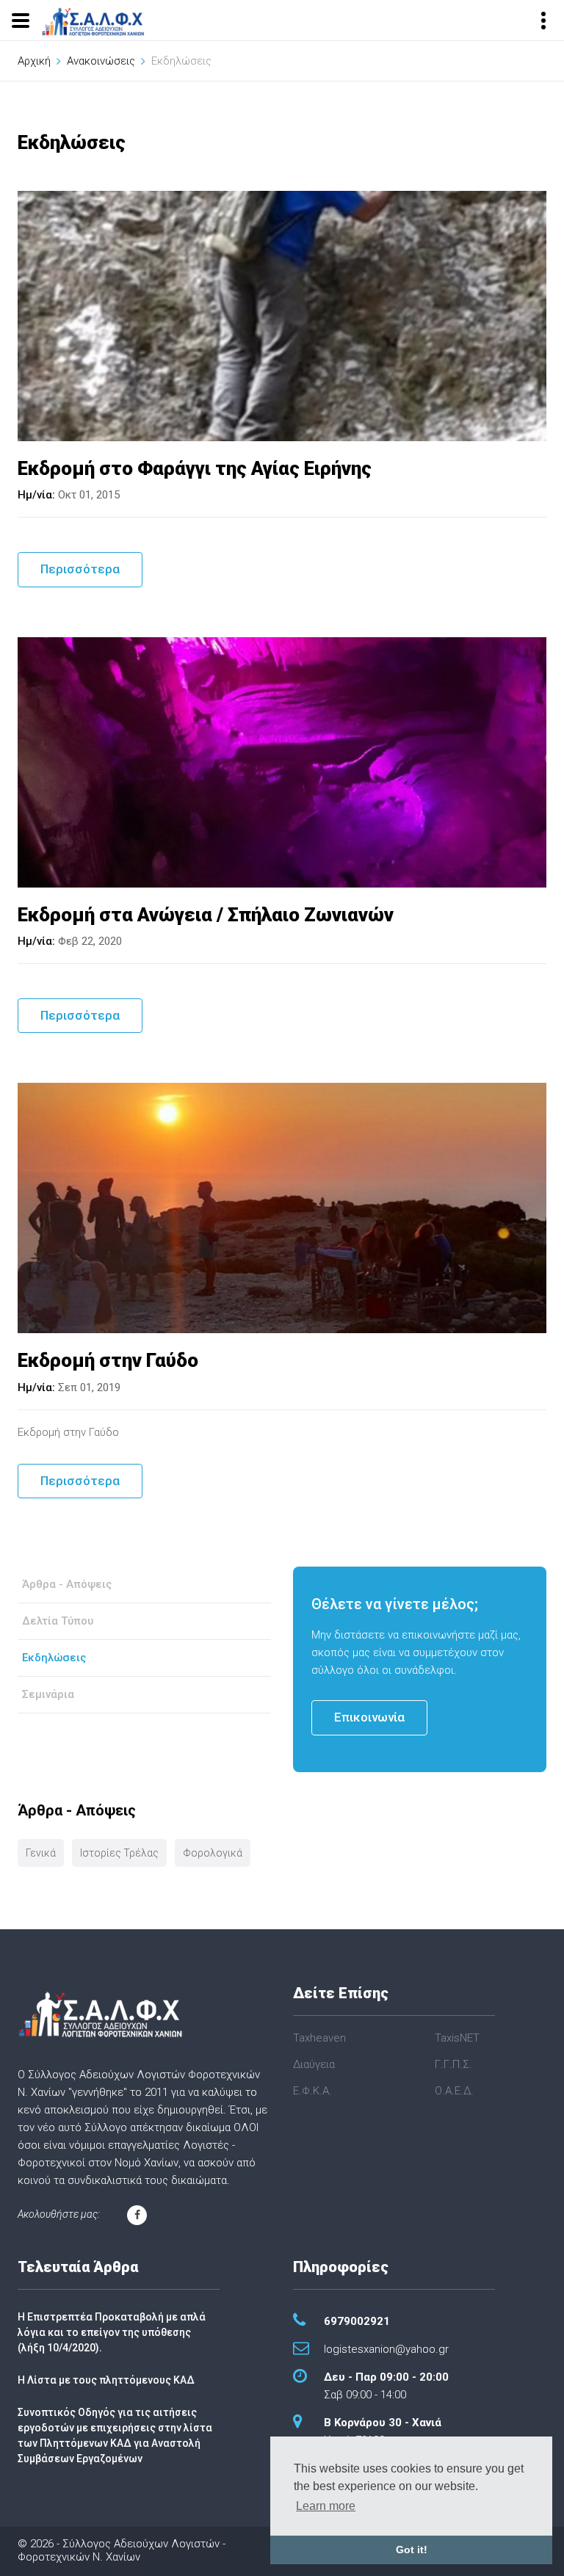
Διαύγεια (314, 2064)
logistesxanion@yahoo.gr (386, 2349)
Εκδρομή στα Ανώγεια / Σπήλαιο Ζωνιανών (206, 915)
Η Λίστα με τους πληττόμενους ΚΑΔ (106, 2380)
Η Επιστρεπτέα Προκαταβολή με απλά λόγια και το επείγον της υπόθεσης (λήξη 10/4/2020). (112, 2332)
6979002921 (357, 2321)
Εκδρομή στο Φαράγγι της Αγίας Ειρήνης (195, 468)
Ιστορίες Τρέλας (119, 1853)
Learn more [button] (326, 2506)
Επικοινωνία (369, 1717)
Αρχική (34, 61)
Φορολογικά (213, 1853)
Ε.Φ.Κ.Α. (312, 2091)
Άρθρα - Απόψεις (67, 1584)
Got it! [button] (412, 2550)
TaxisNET (457, 2038)
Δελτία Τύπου (58, 1621)
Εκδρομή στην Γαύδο (108, 1360)
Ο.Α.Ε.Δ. (454, 2091)
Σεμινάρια (48, 1694)
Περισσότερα (80, 569)
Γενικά (41, 1853)
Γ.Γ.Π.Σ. (453, 2064)
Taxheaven (319, 2038)
